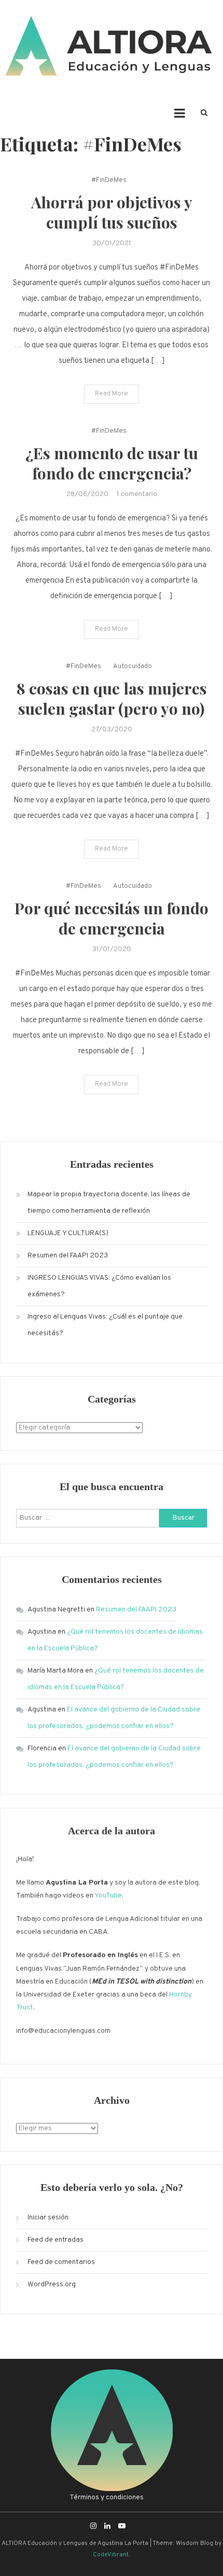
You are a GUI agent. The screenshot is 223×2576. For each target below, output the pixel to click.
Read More (112, 394)
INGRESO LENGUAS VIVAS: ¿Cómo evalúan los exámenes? (99, 1286)
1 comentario (137, 494)
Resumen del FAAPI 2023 (68, 1256)
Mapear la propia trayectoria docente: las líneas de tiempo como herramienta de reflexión (109, 1203)
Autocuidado (133, 667)
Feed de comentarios (61, 2262)
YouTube (108, 1896)
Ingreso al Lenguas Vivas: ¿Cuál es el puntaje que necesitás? (105, 1325)
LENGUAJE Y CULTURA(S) (68, 1233)
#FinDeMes (109, 180)
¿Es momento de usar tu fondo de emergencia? (112, 463)
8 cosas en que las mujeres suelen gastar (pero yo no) (112, 698)
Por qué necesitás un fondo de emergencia (112, 918)
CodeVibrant (111, 2555)
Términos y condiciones (107, 2497)
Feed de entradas (55, 2240)
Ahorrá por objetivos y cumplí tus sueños (112, 212)
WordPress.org (52, 2284)
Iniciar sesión (48, 2218)
